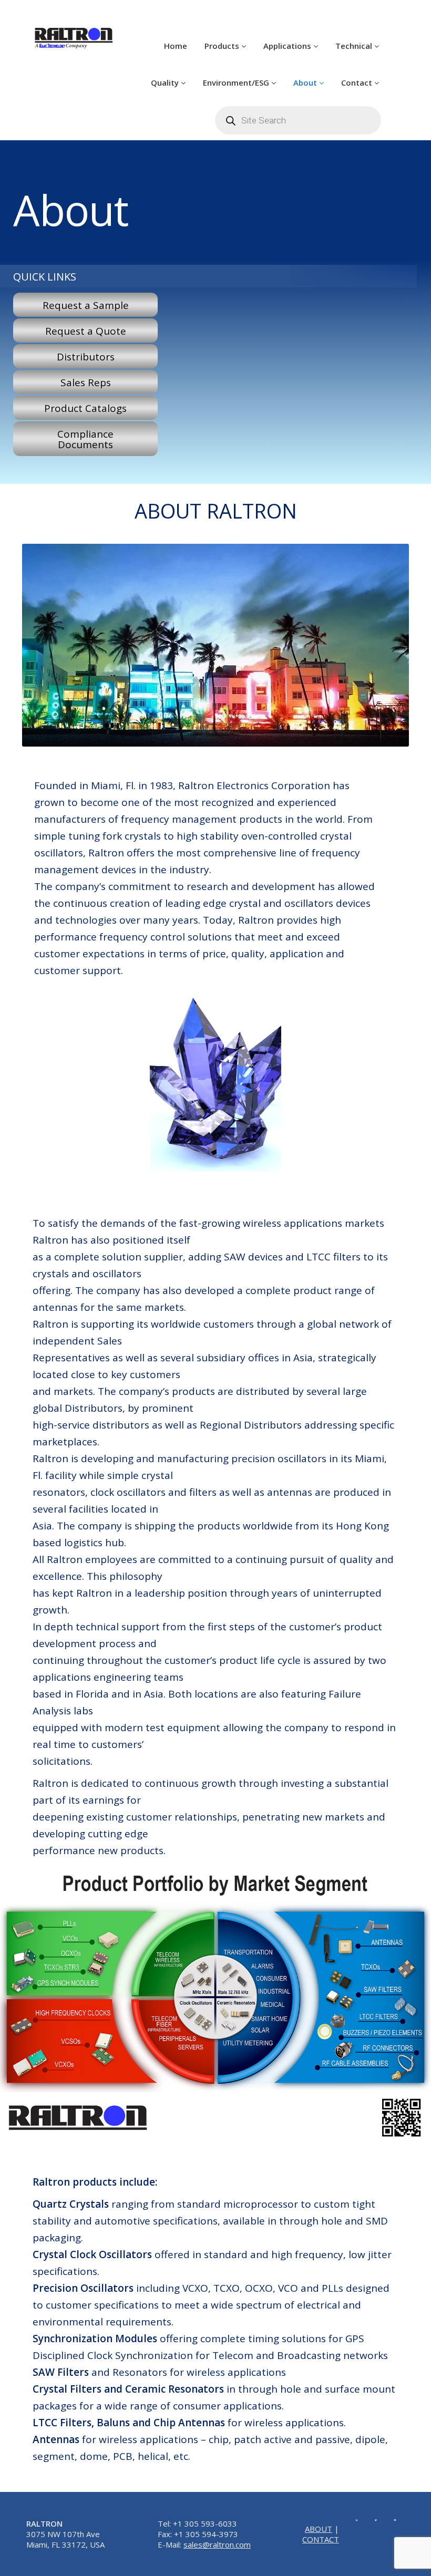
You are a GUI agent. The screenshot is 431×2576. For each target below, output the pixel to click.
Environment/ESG (237, 82)
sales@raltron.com (217, 2544)
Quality (166, 82)
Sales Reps (86, 382)
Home (176, 46)
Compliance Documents (85, 439)
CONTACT (321, 2539)
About (306, 82)
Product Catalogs (85, 408)
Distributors (86, 357)
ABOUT (319, 2529)
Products (223, 46)
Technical (355, 46)
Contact (358, 82)
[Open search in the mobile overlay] (298, 120)
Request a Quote (86, 331)
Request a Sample (86, 305)
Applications (288, 46)
